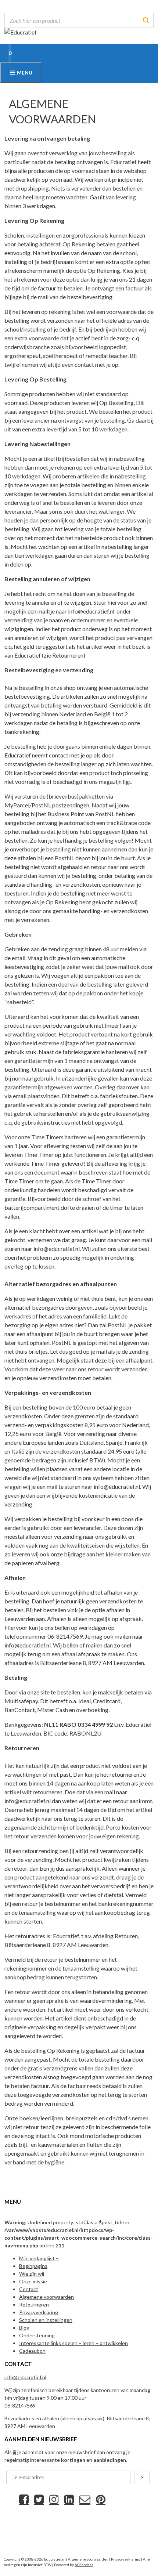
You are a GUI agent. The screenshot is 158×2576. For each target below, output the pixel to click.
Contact (29, 2289)
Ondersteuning (37, 2335)
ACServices (84, 2565)
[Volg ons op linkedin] (69, 2499)
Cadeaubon (32, 2351)
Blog (24, 2328)
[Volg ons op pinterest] (101, 2499)
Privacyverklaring (39, 2312)
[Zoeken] (146, 20)
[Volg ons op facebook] (24, 2499)
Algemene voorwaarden (46, 2297)
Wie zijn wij (32, 2274)
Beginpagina (33, 2266)
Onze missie (33, 2281)
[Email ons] (85, 2499)
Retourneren (34, 2304)
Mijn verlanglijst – (39, 2258)
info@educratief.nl (91, 611)
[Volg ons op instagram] (54, 2499)
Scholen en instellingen (46, 2320)
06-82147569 (20, 2405)
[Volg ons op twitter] (39, 2499)
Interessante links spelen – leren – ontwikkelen (73, 2343)
